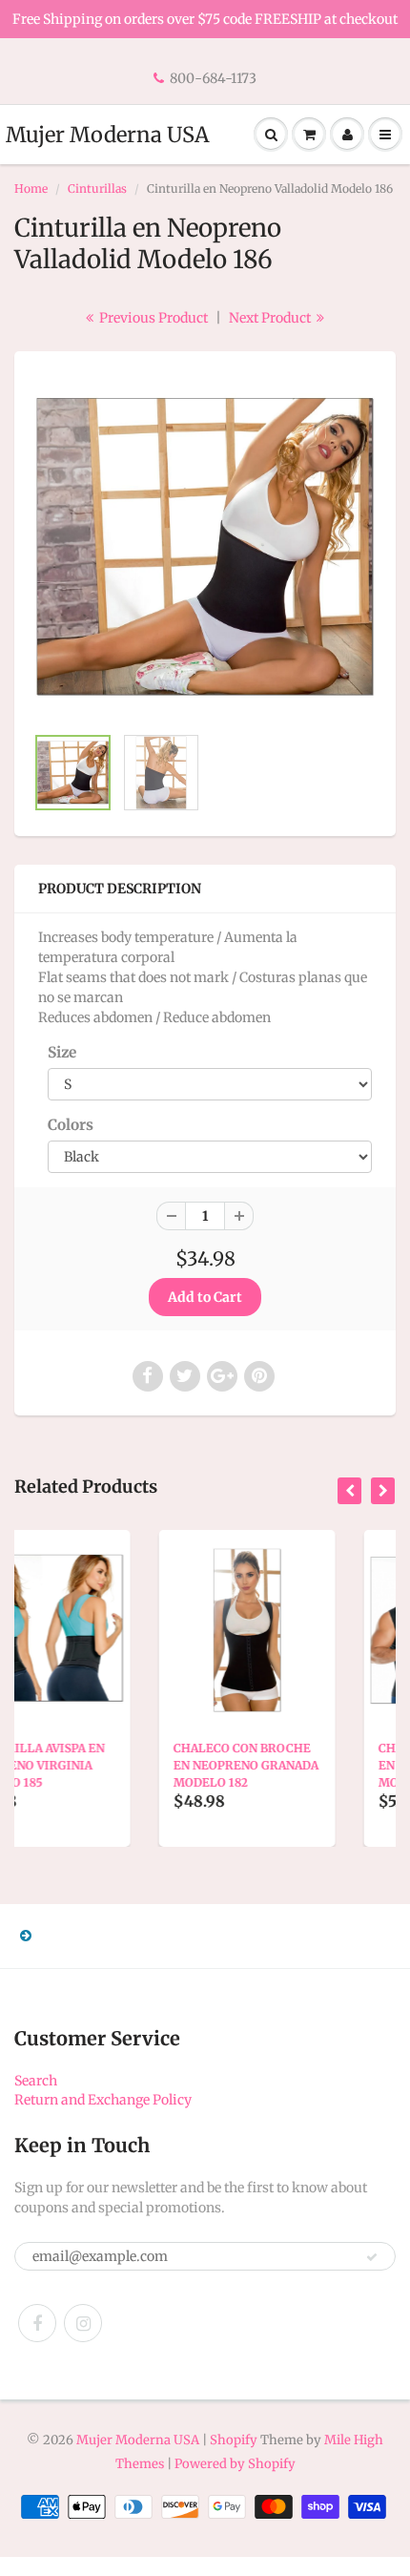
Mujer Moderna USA (107, 135)
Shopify (234, 2440)
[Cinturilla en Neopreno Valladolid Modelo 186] (205, 547)
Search (36, 2081)
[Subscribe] (372, 2257)
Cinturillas (97, 188)
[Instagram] (83, 2323)
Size (62, 1052)
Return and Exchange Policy (103, 2100)
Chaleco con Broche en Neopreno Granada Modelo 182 (138, 1765)
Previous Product (152, 318)
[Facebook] (37, 2323)
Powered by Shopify (235, 2464)
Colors (71, 1125)
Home (31, 188)
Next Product (271, 318)
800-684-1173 (213, 78)
